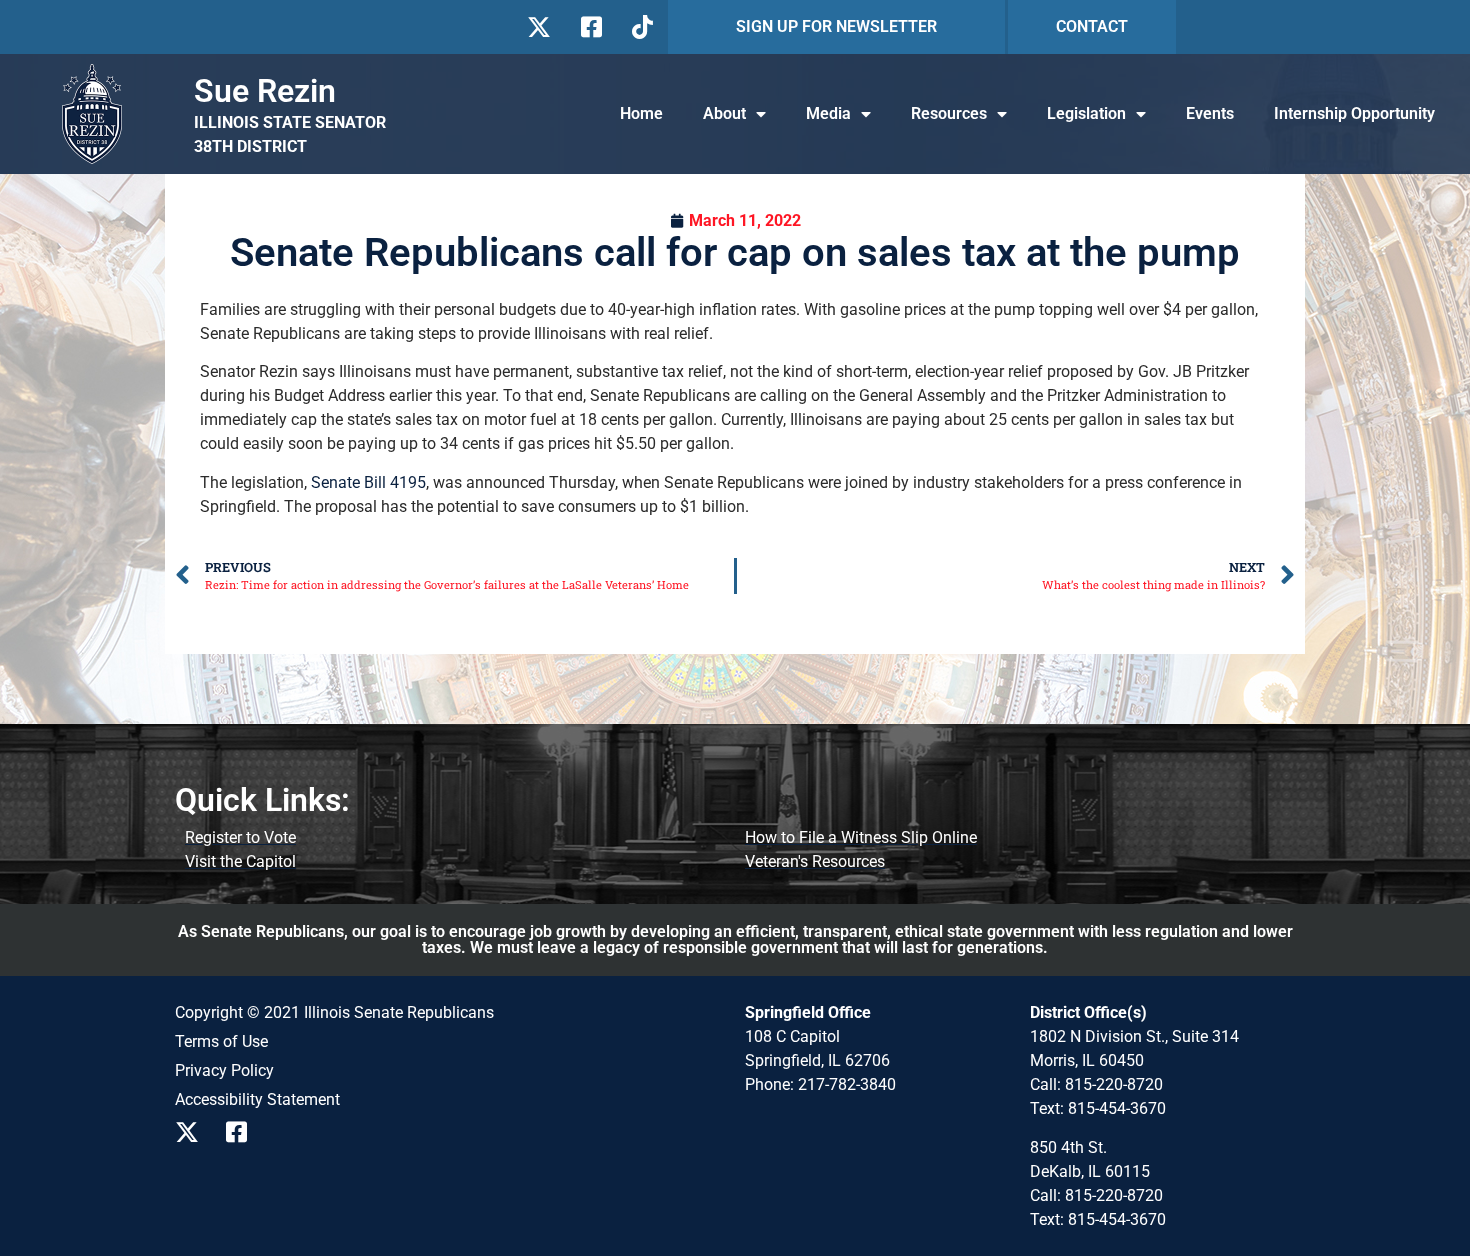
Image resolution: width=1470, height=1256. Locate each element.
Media (828, 113)
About (724, 113)
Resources (949, 113)
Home (641, 113)
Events (1210, 113)
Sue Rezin (265, 91)
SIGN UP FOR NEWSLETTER (836, 26)
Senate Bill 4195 (368, 482)
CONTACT (1092, 26)
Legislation (1086, 113)
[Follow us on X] (538, 27)
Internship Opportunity (1354, 113)
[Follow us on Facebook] (589, 27)
